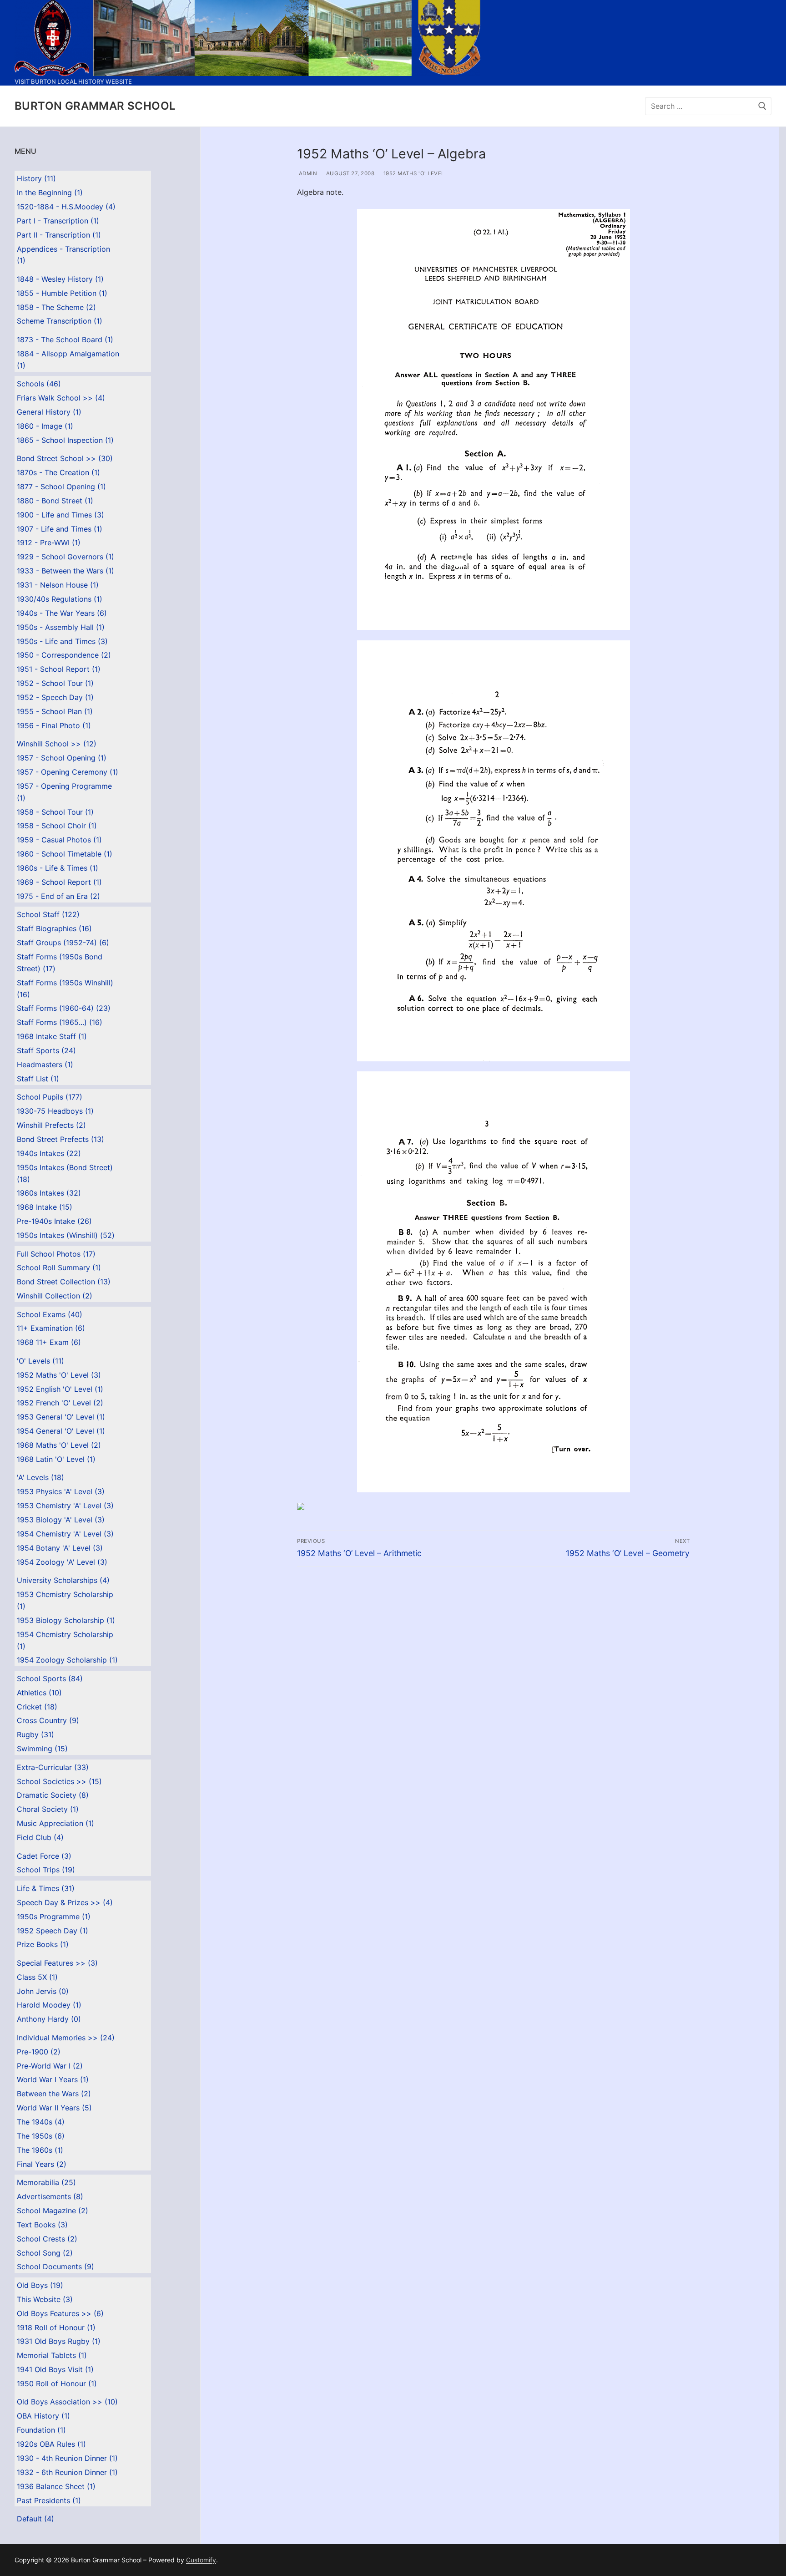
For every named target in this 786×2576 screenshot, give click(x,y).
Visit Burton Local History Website (73, 81)
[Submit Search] (762, 106)
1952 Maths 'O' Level (413, 173)
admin (307, 173)
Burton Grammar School (95, 106)
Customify (201, 2560)
